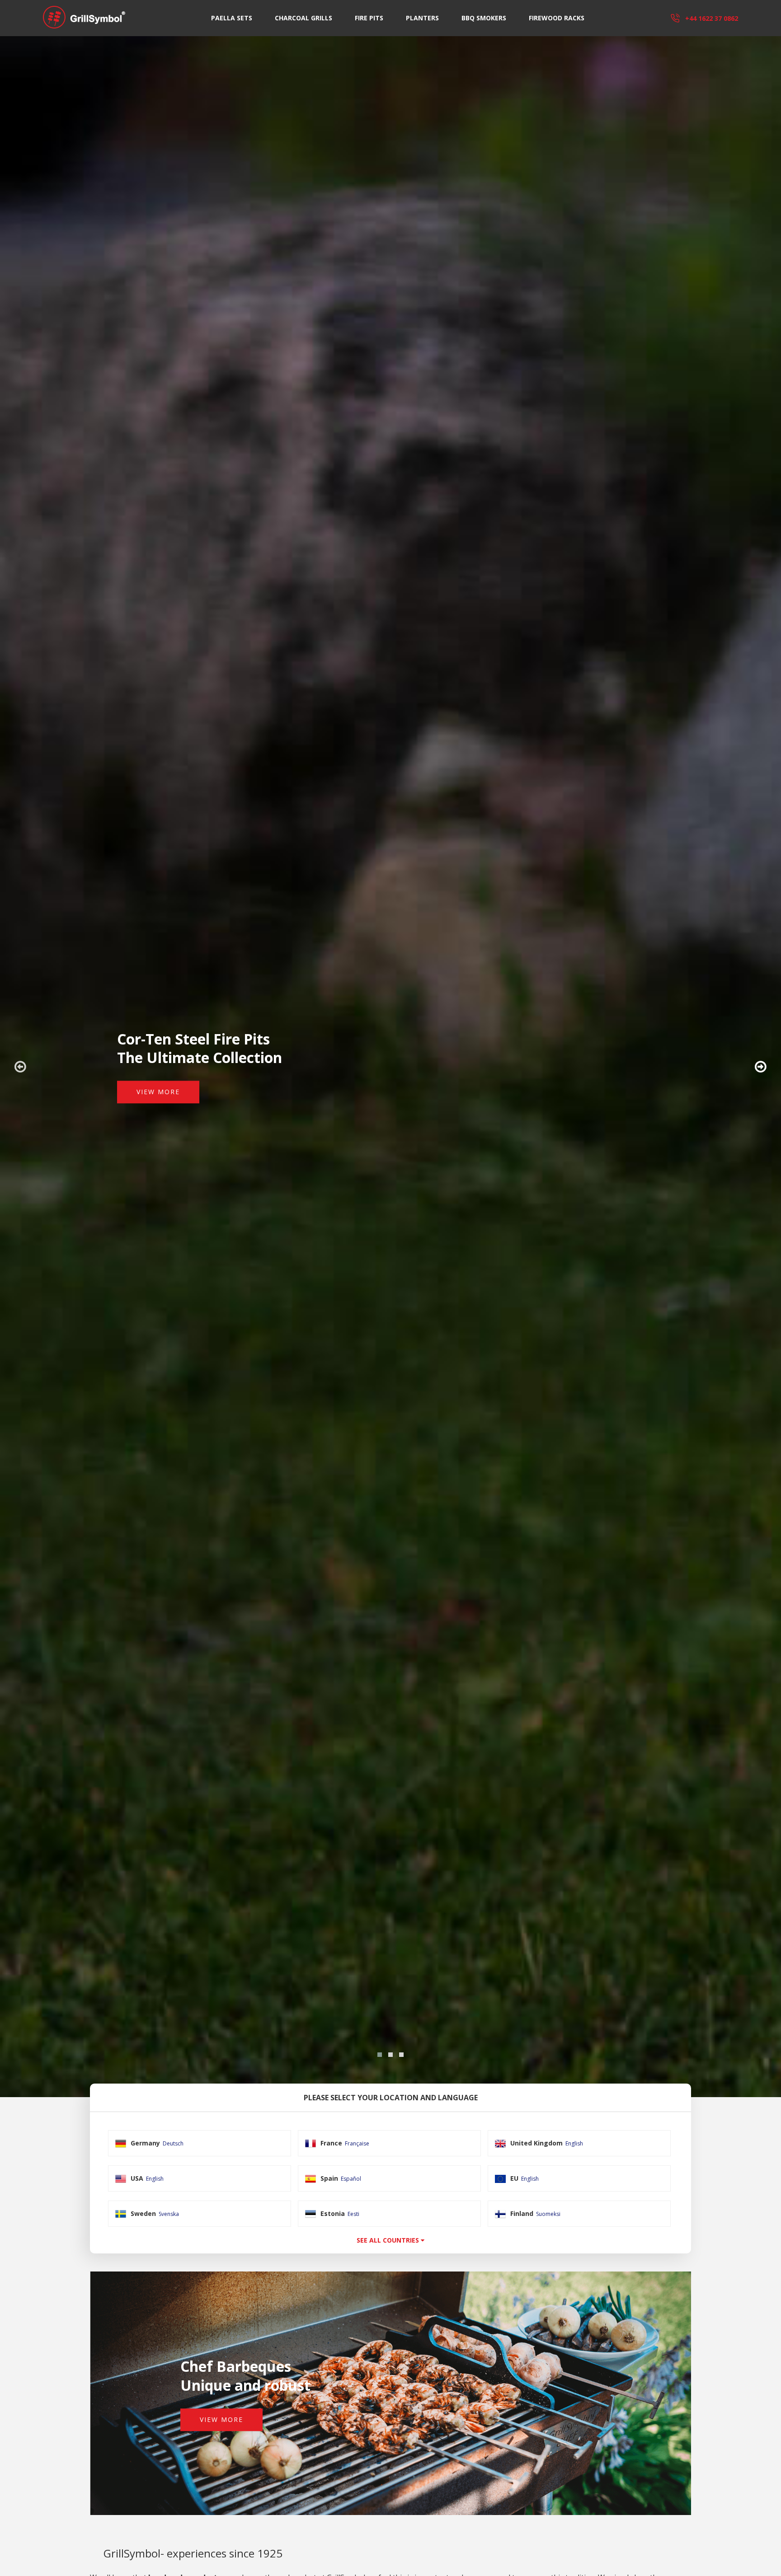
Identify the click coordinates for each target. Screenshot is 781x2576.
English (574, 2143)
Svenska (169, 2214)
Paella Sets (232, 18)
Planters (422, 18)
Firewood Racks (557, 18)
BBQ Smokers (484, 18)
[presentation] (20, 1067)
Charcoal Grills (303, 18)
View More (158, 1092)
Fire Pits (369, 18)
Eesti (353, 2214)
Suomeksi (548, 2214)
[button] (380, 2055)
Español (351, 2179)
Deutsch (173, 2143)
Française (357, 2143)
